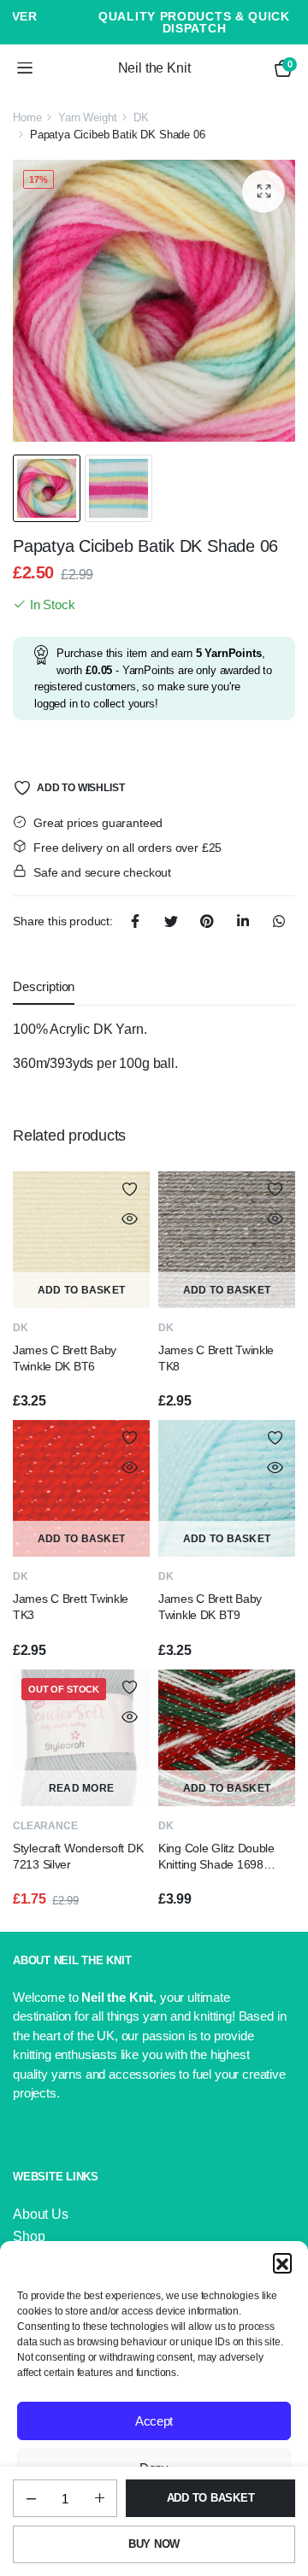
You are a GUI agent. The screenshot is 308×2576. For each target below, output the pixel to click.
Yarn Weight (87, 117)
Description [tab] (44, 986)
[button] (282, 2262)
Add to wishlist (80, 788)
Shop (29, 2236)
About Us (41, 2214)
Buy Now (154, 2544)
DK (141, 117)
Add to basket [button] (81, 1290)
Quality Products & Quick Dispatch (154, 22)
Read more (81, 1788)
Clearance (45, 1826)
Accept (154, 2421)
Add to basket (211, 2498)
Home (27, 117)
